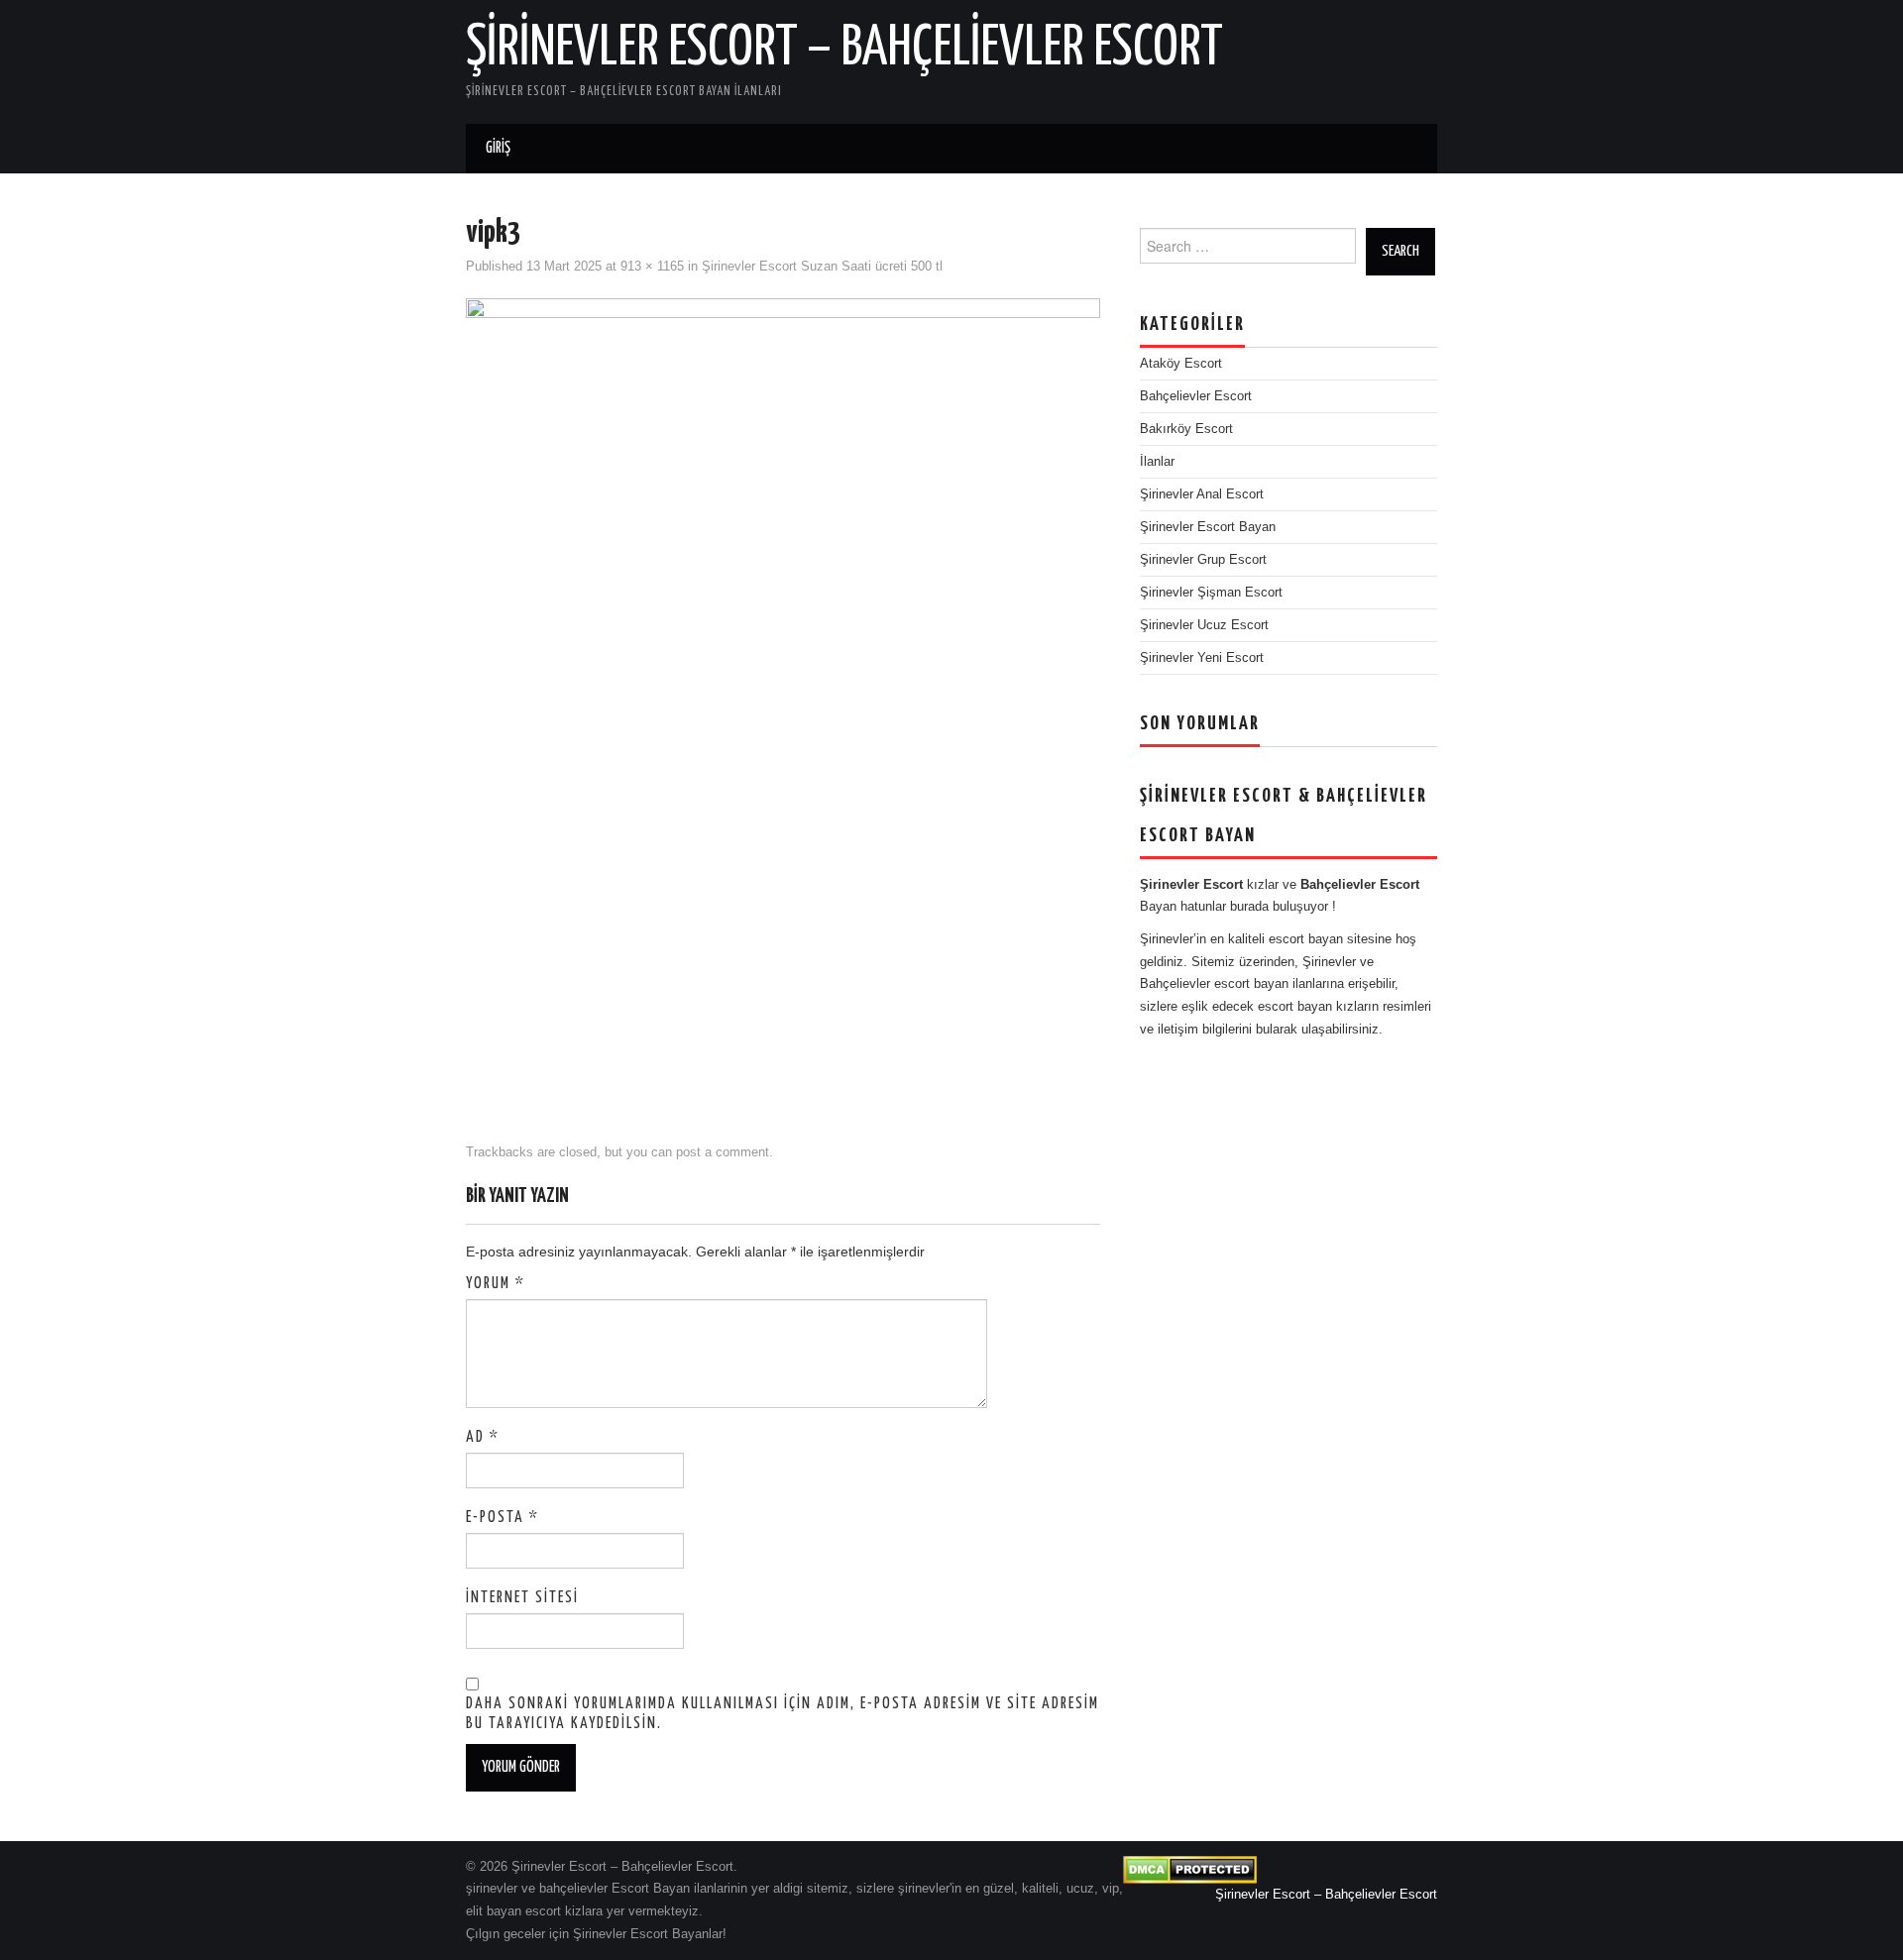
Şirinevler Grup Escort (1203, 560)
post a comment (723, 1152)
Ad (483, 1437)
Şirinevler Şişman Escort (1211, 593)
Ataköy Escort (1181, 364)
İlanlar (1157, 462)
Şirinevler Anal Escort (1202, 494)
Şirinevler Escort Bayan (1208, 527)
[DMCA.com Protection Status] (1190, 1869)
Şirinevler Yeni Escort (1202, 658)
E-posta (503, 1518)
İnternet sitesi (522, 1598)
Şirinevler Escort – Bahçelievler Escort (844, 49)
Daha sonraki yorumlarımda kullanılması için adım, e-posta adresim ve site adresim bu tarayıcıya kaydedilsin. (783, 1714)
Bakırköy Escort (1186, 429)
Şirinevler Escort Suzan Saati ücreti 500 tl (822, 267)
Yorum (496, 1284)
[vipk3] (783, 702)
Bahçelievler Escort (1196, 396)
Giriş (498, 148)
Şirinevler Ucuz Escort (1204, 625)
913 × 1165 (652, 267)
